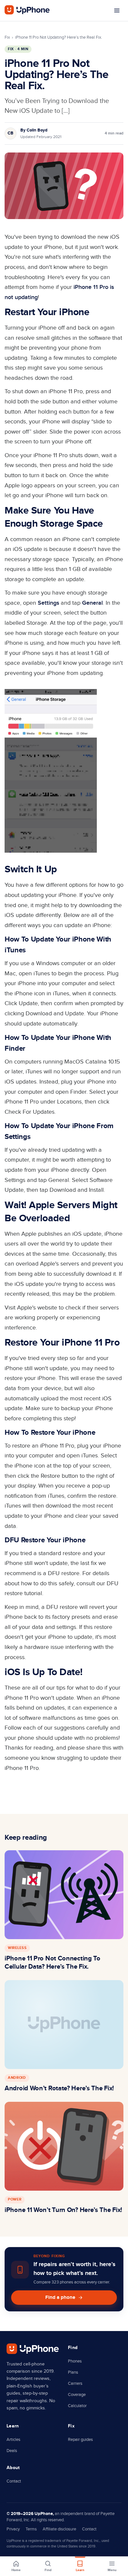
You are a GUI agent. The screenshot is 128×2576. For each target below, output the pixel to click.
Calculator (77, 2406)
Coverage (77, 2395)
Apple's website (37, 1308)
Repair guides (80, 2440)
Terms (31, 2529)
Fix (7, 37)
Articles (13, 2440)
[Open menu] (117, 10)
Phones (75, 2361)
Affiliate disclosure (59, 2529)
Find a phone (60, 2297)
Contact (14, 2481)
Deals (12, 2451)
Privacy (13, 2529)
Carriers (75, 2383)
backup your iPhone (87, 1408)
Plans (73, 2372)
